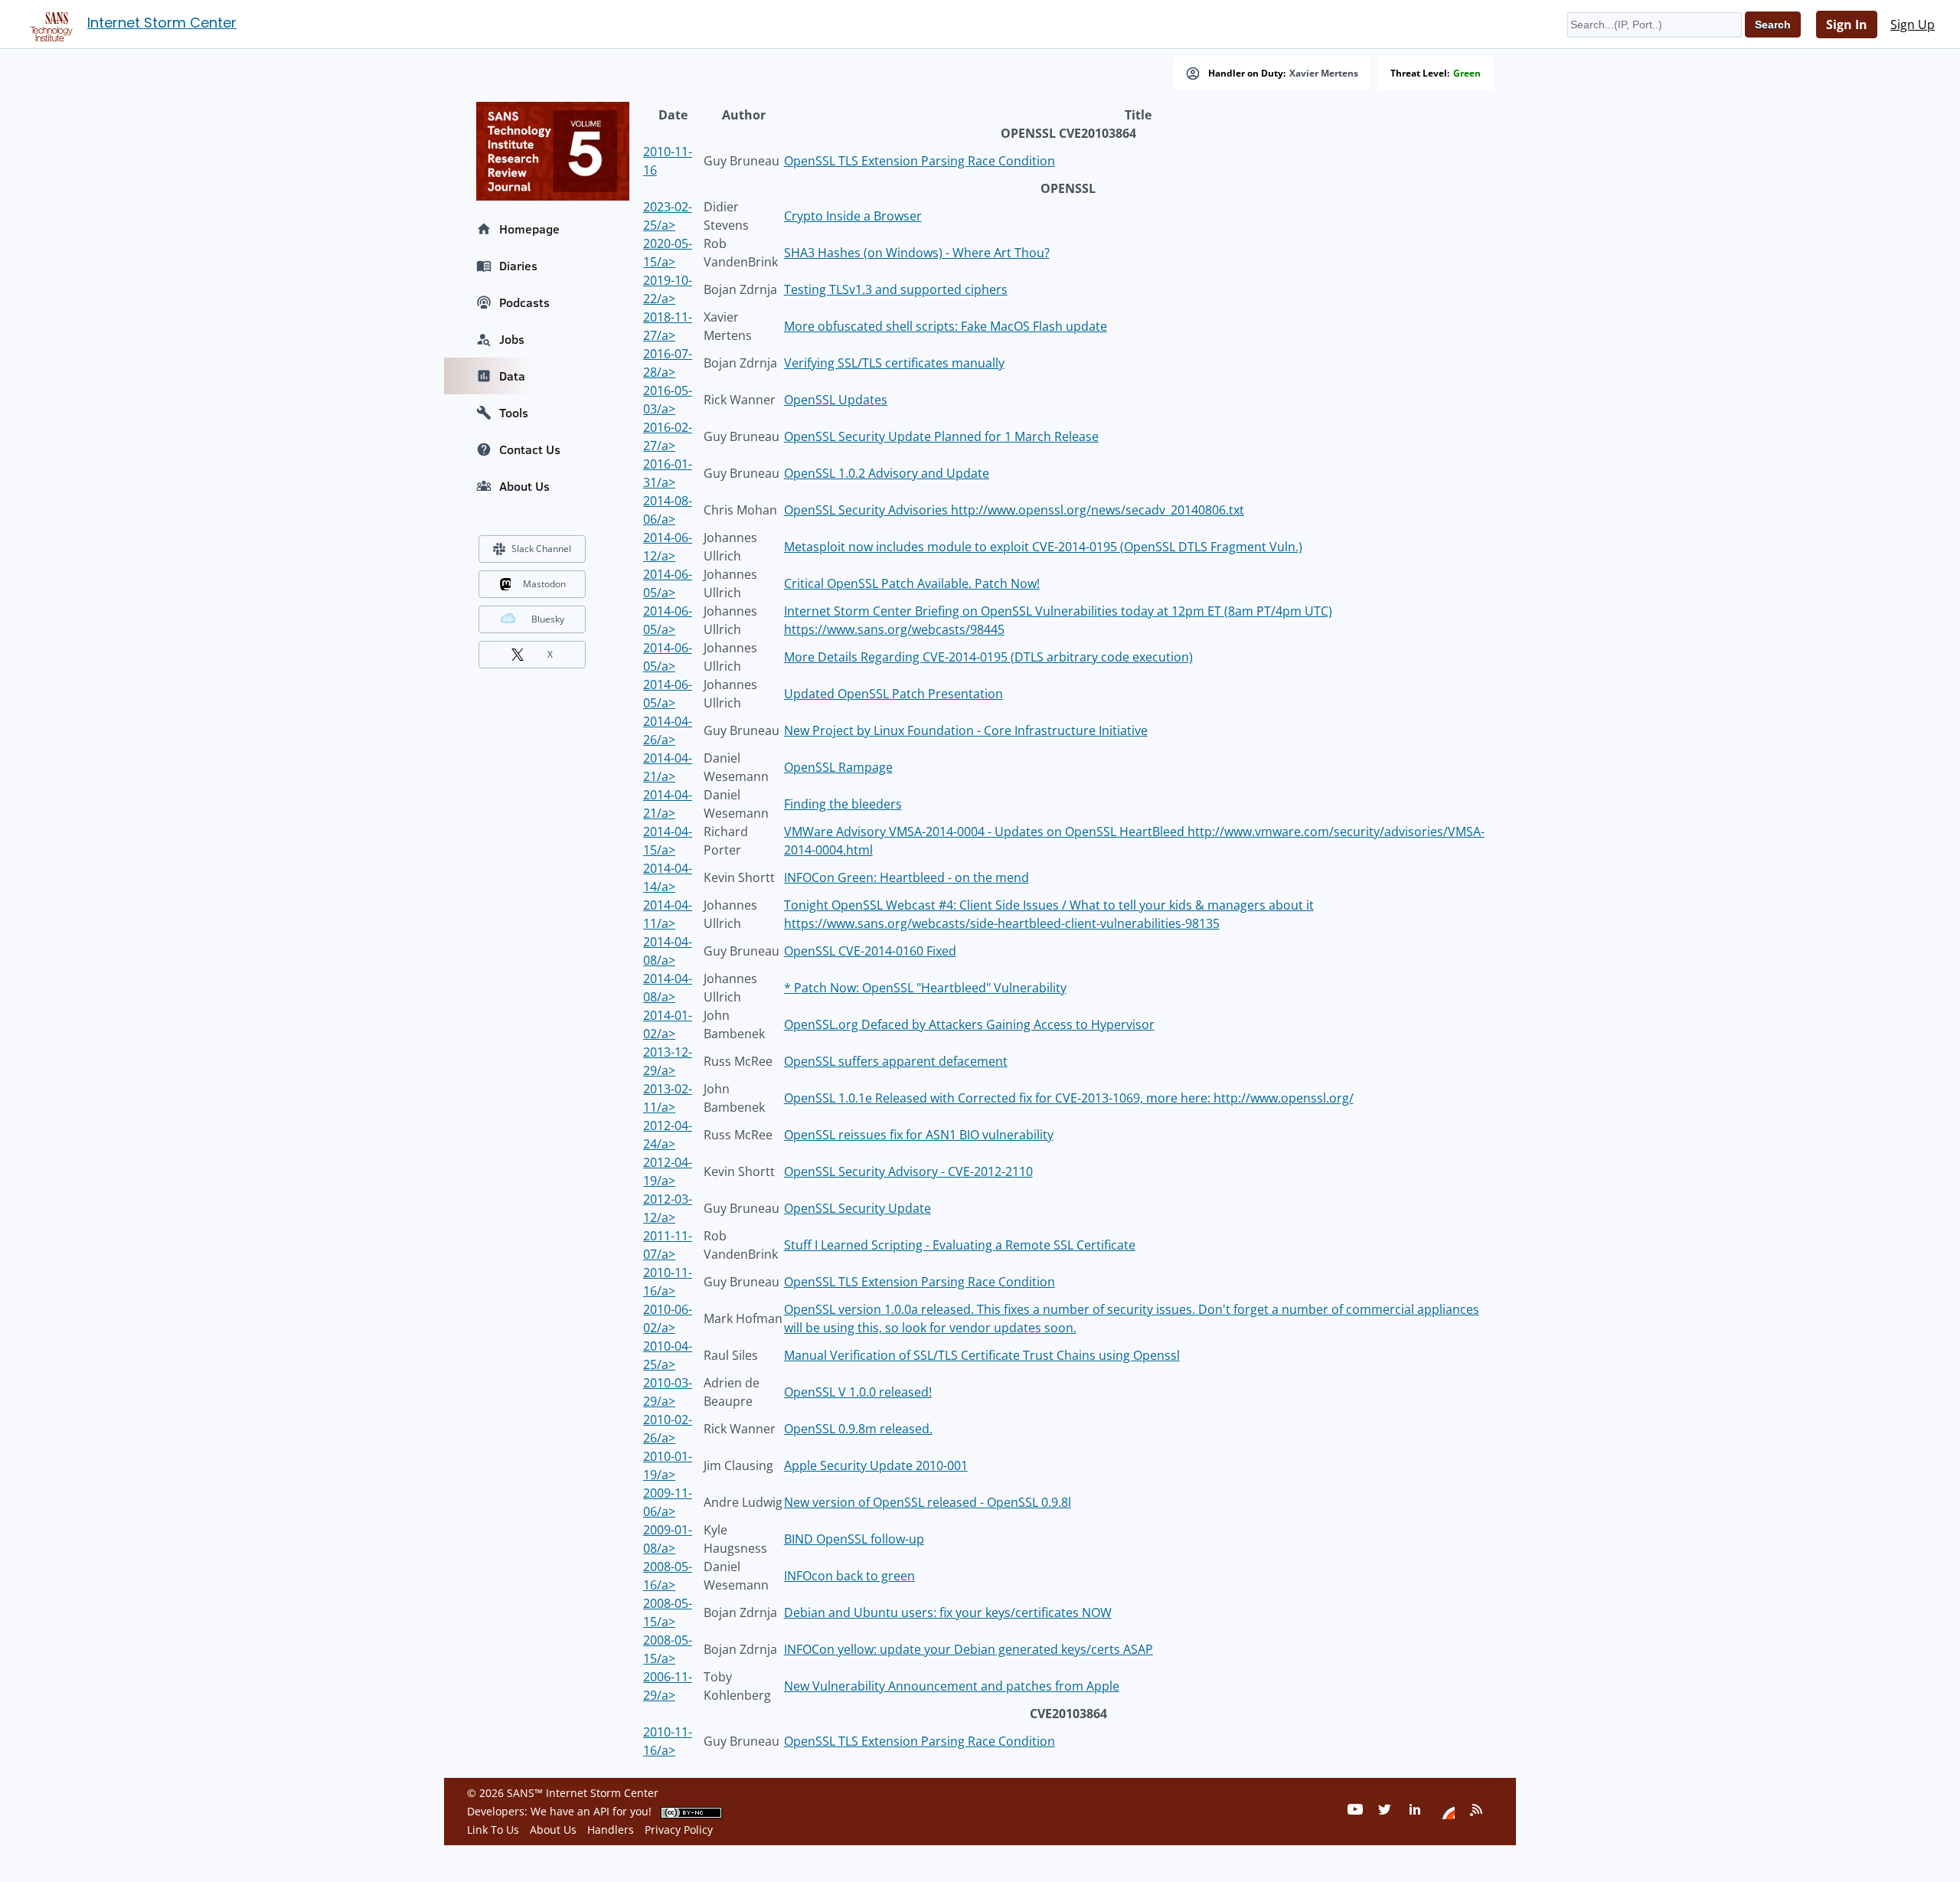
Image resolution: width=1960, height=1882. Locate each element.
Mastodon (544, 584)
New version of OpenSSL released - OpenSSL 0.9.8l (928, 1502)
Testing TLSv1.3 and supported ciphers (896, 289)
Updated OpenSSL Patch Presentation (893, 694)
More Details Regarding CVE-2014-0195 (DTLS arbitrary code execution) (988, 657)
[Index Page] (49, 24)
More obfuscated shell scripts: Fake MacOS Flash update (946, 326)
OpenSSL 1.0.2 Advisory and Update (887, 473)
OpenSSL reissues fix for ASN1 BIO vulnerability (919, 1135)
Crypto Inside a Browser (853, 216)
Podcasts (524, 302)
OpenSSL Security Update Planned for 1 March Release (941, 436)
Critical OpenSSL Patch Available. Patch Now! (912, 583)
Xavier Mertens (1324, 74)
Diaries (518, 266)
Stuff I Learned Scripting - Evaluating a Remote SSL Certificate (960, 1245)
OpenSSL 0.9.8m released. (858, 1429)
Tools (514, 413)
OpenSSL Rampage (838, 767)
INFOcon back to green (849, 1576)
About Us (524, 486)
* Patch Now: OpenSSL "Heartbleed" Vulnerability (925, 988)
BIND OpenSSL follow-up (854, 1539)
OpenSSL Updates (836, 400)
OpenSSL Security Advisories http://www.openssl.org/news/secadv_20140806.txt (1014, 510)
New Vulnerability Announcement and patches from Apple (952, 1686)
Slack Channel (541, 549)
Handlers (611, 1830)
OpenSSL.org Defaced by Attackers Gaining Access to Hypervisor (969, 1024)
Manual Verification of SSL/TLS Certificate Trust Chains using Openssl (982, 1355)
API (601, 1811)
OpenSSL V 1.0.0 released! (858, 1392)
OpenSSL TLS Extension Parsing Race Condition (920, 161)
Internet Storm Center (162, 23)
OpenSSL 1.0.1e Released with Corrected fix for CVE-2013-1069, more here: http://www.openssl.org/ (1069, 1098)
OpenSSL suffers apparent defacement (896, 1061)
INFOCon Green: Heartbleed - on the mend (906, 877)
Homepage (529, 229)
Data (512, 376)
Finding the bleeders (843, 804)
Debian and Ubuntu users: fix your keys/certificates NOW (948, 1612)
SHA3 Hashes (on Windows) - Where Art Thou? (917, 253)
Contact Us (530, 449)
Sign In (1847, 25)
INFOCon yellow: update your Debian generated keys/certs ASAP (969, 1649)
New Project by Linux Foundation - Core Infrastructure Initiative (966, 730)
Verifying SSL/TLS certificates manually (894, 363)
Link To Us (493, 1830)
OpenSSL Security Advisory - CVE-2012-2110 (908, 1171)
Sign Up (1913, 25)
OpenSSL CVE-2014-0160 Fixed (870, 951)
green (1467, 74)
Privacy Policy (679, 1830)
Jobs (512, 339)
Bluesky (548, 619)
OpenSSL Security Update (857, 1208)
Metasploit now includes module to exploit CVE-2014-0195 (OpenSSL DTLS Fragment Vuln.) (1043, 547)
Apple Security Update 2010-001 (876, 1465)
